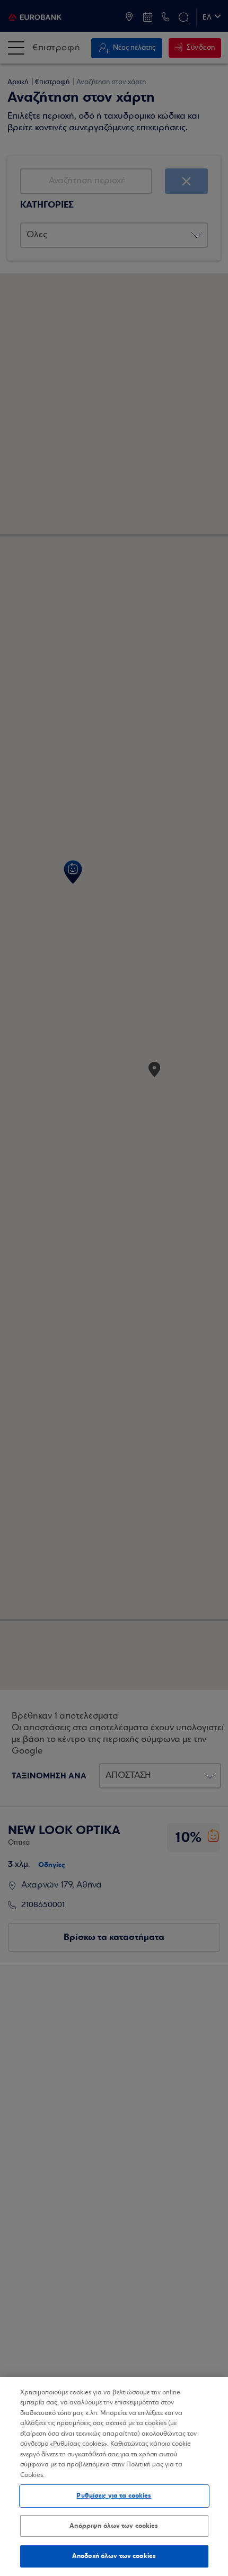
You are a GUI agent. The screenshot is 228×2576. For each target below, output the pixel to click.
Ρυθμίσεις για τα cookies (114, 2495)
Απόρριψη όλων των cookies (114, 2526)
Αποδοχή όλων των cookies (114, 2556)
